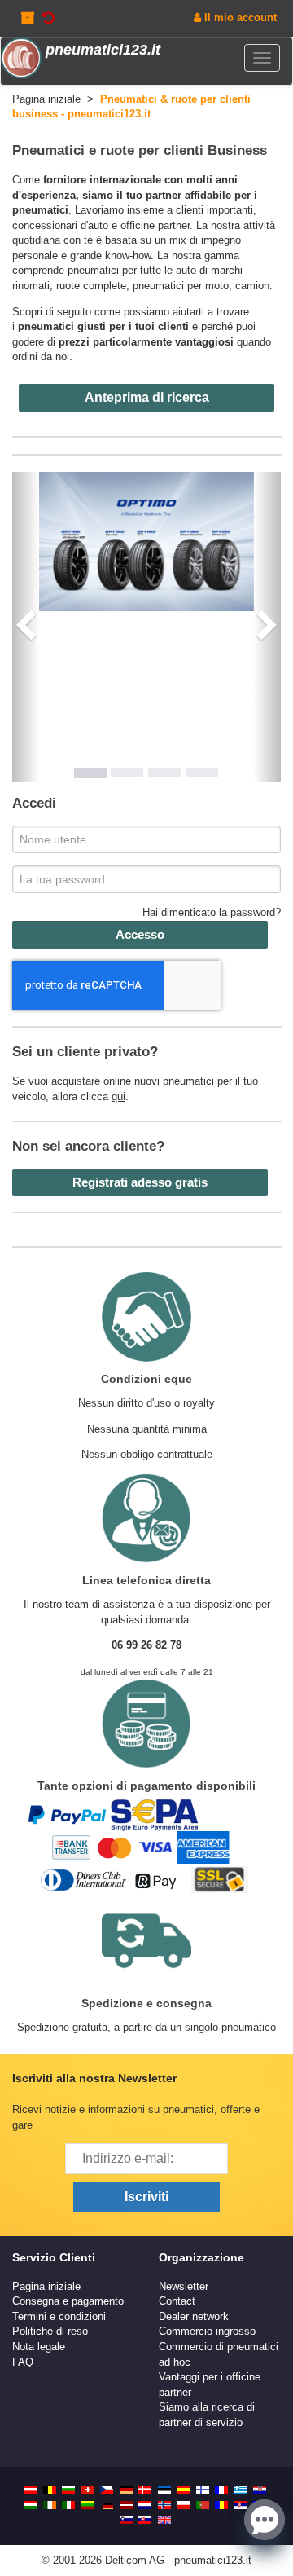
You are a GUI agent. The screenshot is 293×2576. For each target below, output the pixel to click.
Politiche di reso (50, 2331)
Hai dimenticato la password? (212, 912)
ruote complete (91, 286)
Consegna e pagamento (68, 2301)
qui (118, 1096)
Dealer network (194, 2316)
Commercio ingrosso (207, 2331)
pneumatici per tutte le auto (132, 270)
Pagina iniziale (46, 2286)
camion (252, 286)
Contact (177, 2301)
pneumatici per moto (181, 286)
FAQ (23, 2362)
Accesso (140, 934)
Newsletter (184, 2286)
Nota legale (39, 2347)
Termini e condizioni (59, 2316)
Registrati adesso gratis (140, 1182)
